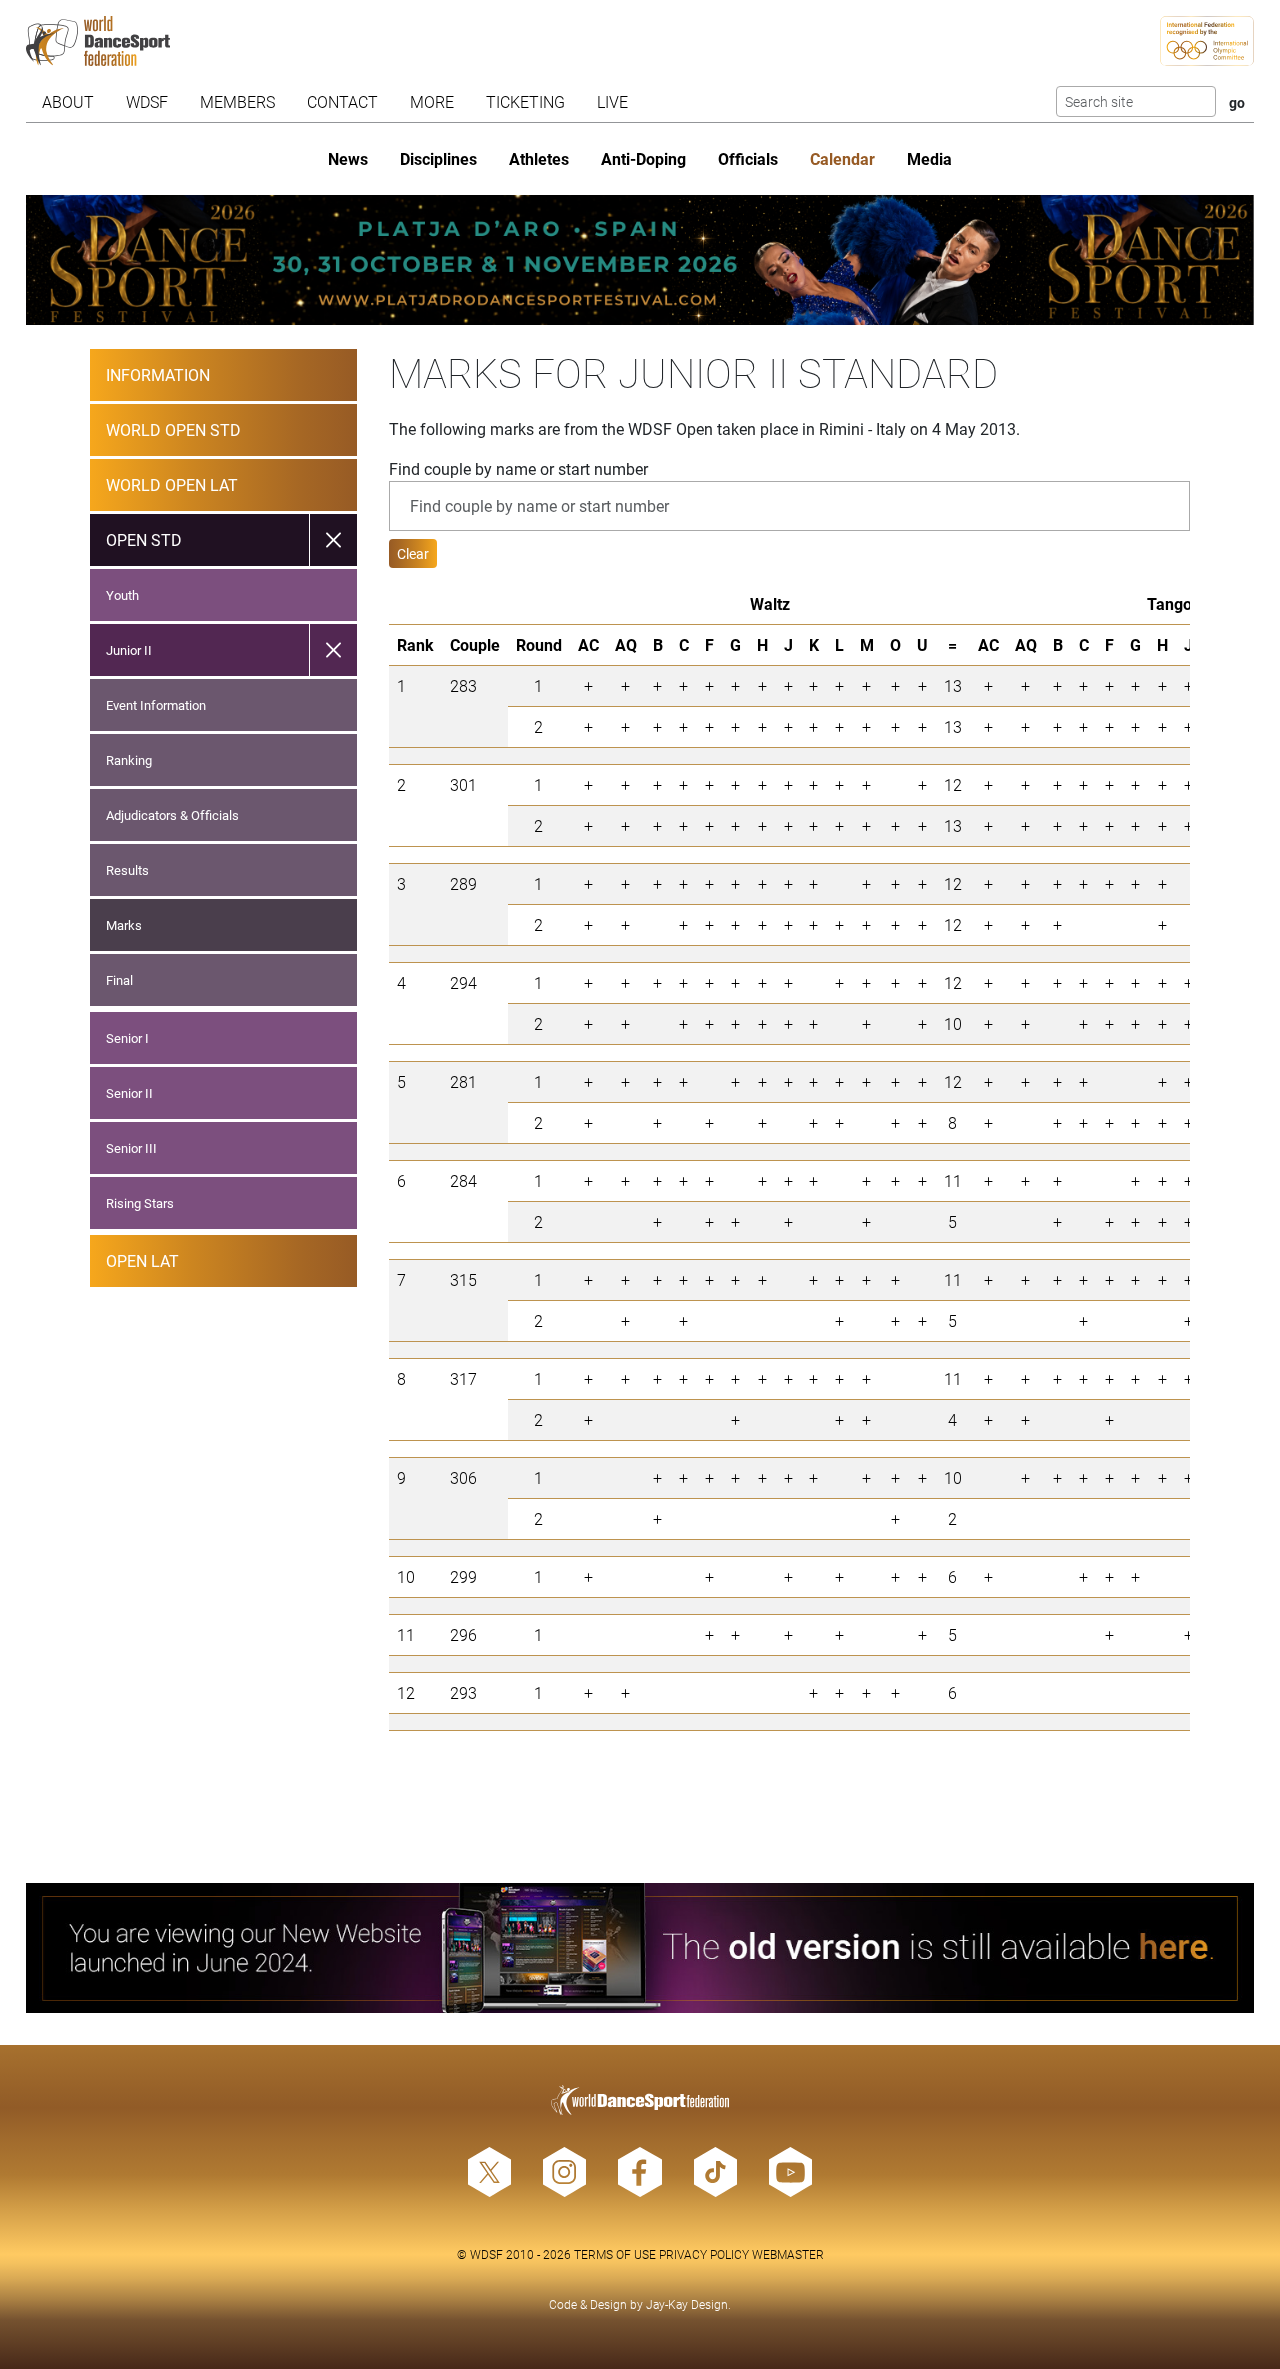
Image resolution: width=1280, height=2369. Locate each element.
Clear (413, 553)
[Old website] (640, 1948)
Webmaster (788, 2254)
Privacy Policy (704, 2254)
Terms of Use (615, 2254)
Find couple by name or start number (518, 468)
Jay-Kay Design (687, 2304)
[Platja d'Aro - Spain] (640, 260)
